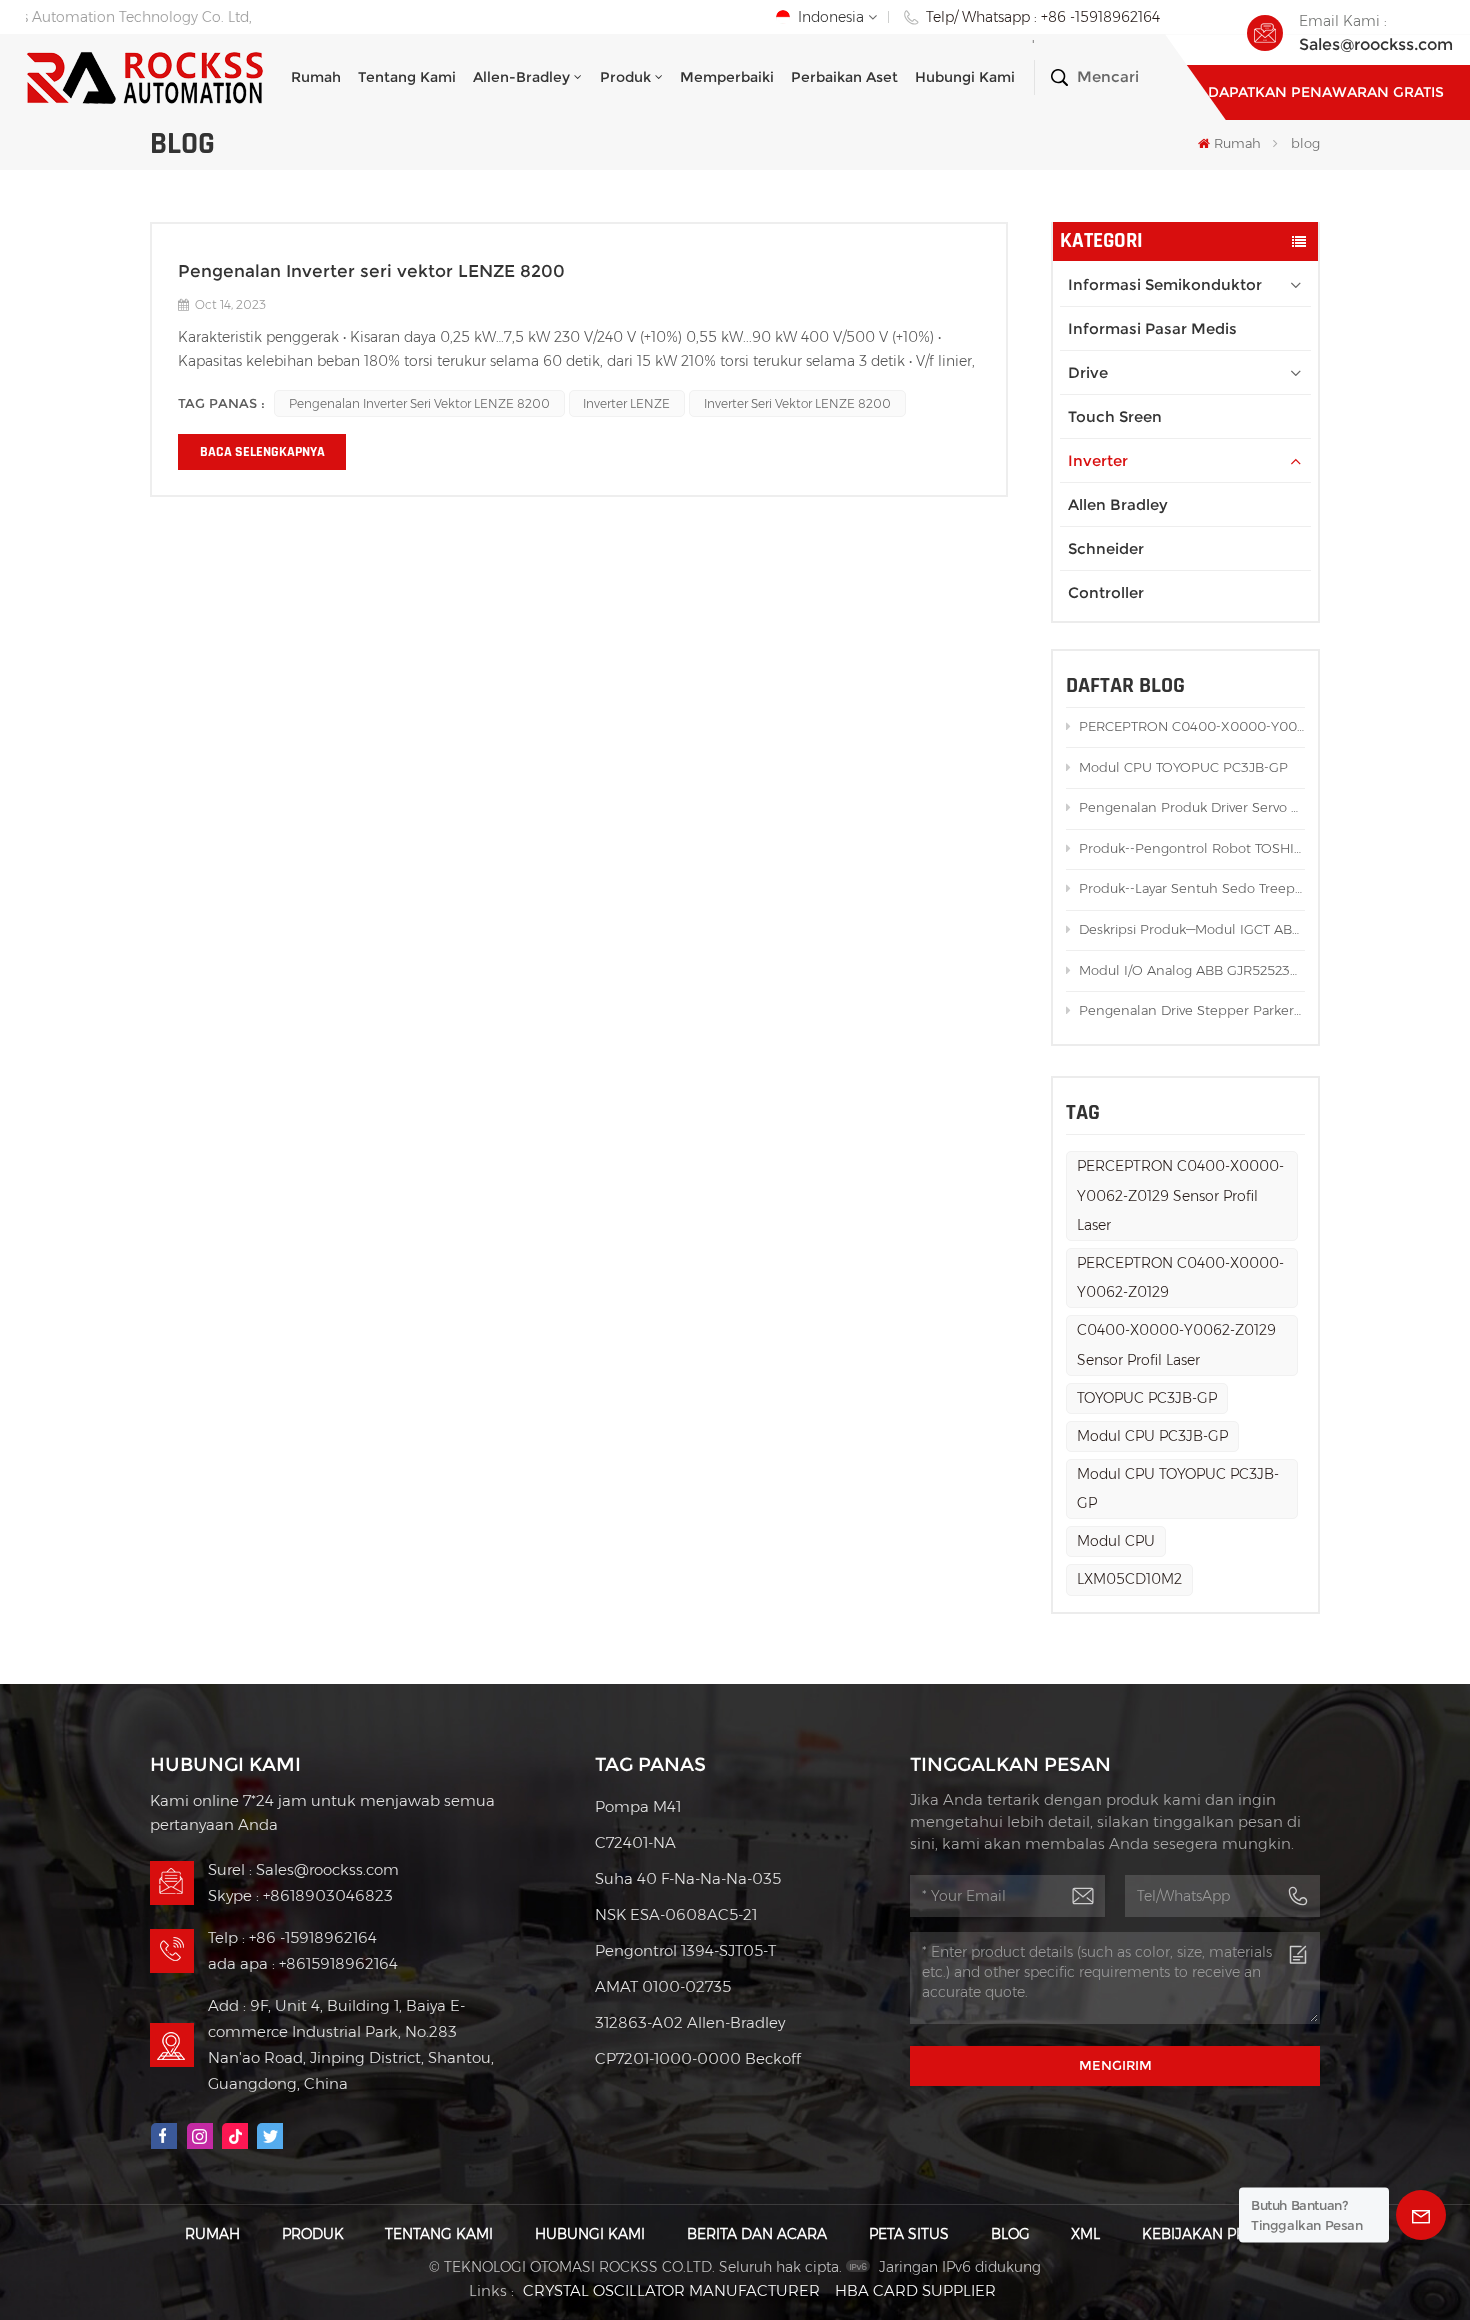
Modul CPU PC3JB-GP (1152, 1436)
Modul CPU (1116, 1541)
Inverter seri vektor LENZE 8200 (797, 403)
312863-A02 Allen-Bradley (690, 2022)
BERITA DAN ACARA (757, 2234)
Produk (625, 77)
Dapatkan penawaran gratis (1326, 92)
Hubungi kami (965, 77)
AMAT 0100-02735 (663, 1986)
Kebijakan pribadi (1213, 2234)
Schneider (1106, 548)
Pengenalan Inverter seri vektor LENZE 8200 (371, 270)
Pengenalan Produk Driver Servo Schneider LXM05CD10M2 (1192, 807)
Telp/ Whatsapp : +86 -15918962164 (1043, 17)
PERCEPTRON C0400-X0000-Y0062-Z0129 (1180, 1277)
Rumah (316, 77)
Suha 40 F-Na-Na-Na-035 (688, 1878)
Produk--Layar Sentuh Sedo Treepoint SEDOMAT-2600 (1192, 888)
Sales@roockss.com (1376, 44)
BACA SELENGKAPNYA (262, 452)
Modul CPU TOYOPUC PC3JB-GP (1183, 767)
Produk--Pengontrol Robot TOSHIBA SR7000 (1192, 848)
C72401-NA (635, 1842)
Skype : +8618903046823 (300, 1895)
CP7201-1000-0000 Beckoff (698, 2058)
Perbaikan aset (844, 77)
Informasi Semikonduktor (1165, 284)
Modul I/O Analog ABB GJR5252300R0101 (1192, 970)
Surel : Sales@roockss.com (303, 1869)
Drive (1088, 372)
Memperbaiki (727, 77)
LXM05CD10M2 (1129, 1579)
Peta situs (909, 2234)
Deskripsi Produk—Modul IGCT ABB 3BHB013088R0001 (1192, 929)
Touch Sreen (1115, 416)
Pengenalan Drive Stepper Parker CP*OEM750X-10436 (1192, 1010)
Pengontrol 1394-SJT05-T (685, 1950)
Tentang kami (407, 77)
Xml (1085, 2234)
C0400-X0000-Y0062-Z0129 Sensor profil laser (1176, 1344)
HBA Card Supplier (915, 2290)
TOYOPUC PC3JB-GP (1147, 1398)
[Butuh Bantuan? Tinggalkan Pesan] (1421, 2215)
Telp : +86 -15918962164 (292, 1937)
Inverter (1098, 460)
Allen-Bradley (521, 77)
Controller (1106, 592)
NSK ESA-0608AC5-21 (676, 1914)
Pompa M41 (638, 1806)
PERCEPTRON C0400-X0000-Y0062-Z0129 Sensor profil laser (1192, 726)
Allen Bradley (1118, 504)
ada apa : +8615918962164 (303, 1963)
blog (1010, 2234)
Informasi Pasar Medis (1152, 328)
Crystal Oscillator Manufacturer (671, 2290)
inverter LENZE (626, 403)
